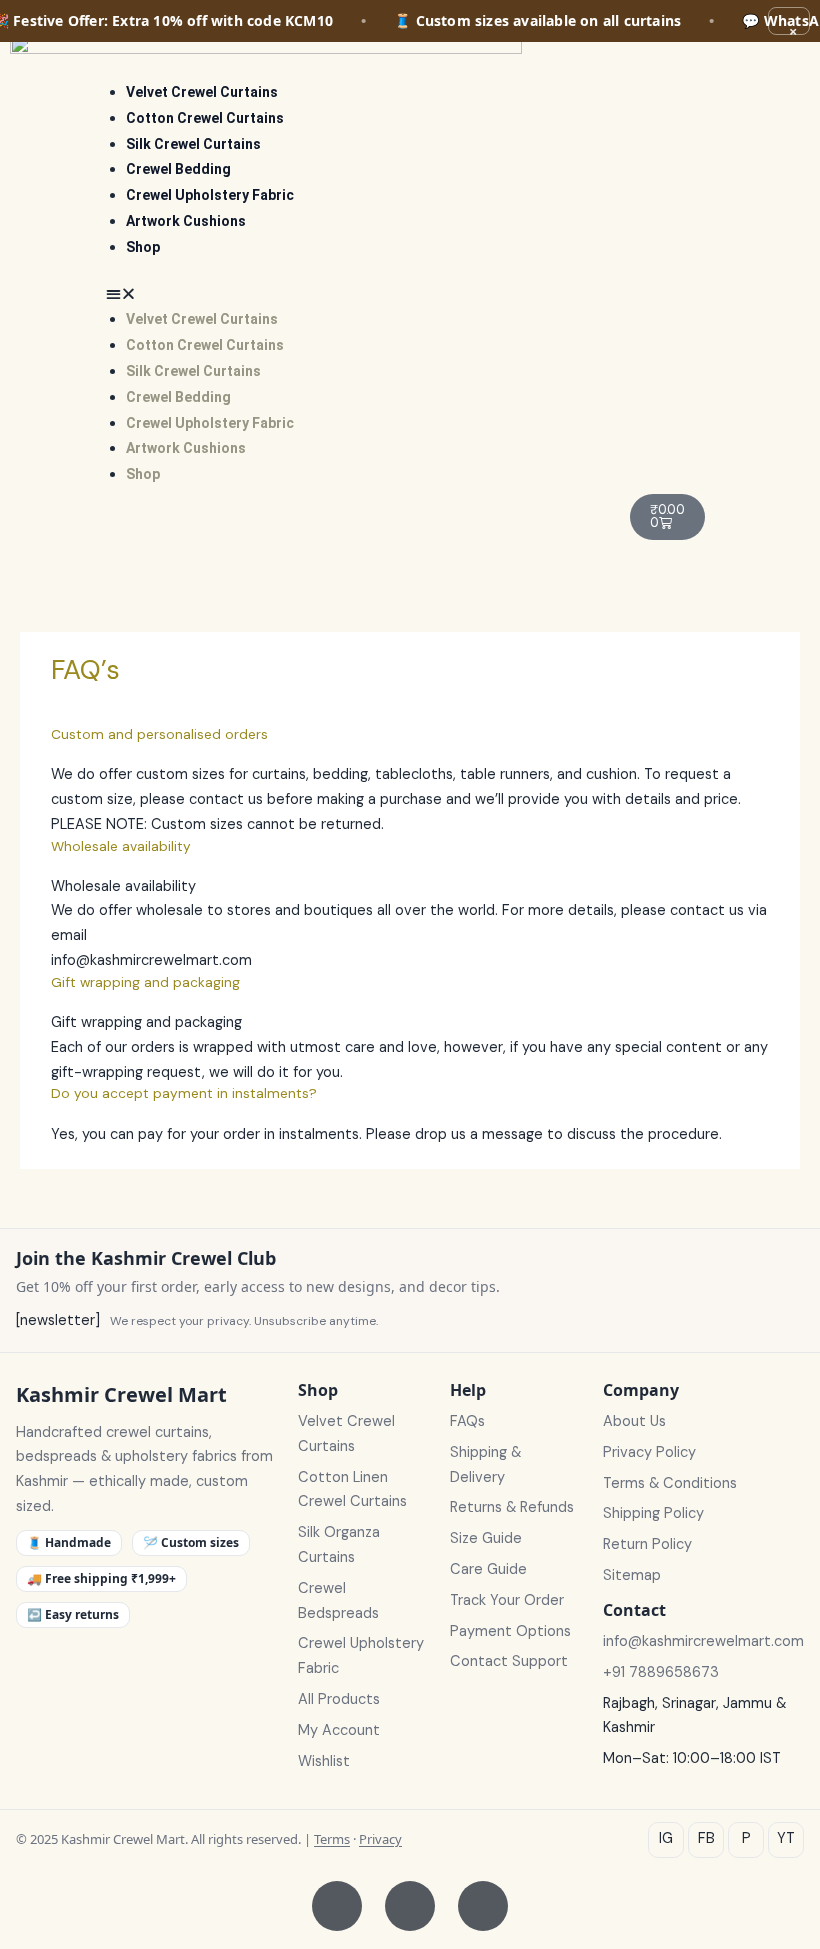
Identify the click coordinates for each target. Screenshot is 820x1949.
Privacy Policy (649, 1452)
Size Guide (486, 1538)
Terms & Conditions (670, 1483)
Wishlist (324, 1761)
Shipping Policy (653, 1513)
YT (786, 1838)
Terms (332, 1839)
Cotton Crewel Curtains (205, 118)
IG (666, 1838)
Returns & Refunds (512, 1507)
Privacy (380, 1839)
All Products (339, 1699)
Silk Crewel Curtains (193, 144)
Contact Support (509, 1661)
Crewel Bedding (178, 169)
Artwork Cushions (186, 221)
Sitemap (632, 1575)
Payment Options (510, 1631)
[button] (358, 295)
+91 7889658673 (661, 1672)
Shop (143, 247)
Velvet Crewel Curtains (202, 92)
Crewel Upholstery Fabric (210, 195)
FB (706, 1838)
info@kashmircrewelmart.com (703, 1641)
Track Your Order (507, 1600)
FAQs (467, 1421)
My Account (339, 1730)
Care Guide (488, 1569)
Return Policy (647, 1544)
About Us (634, 1421)
